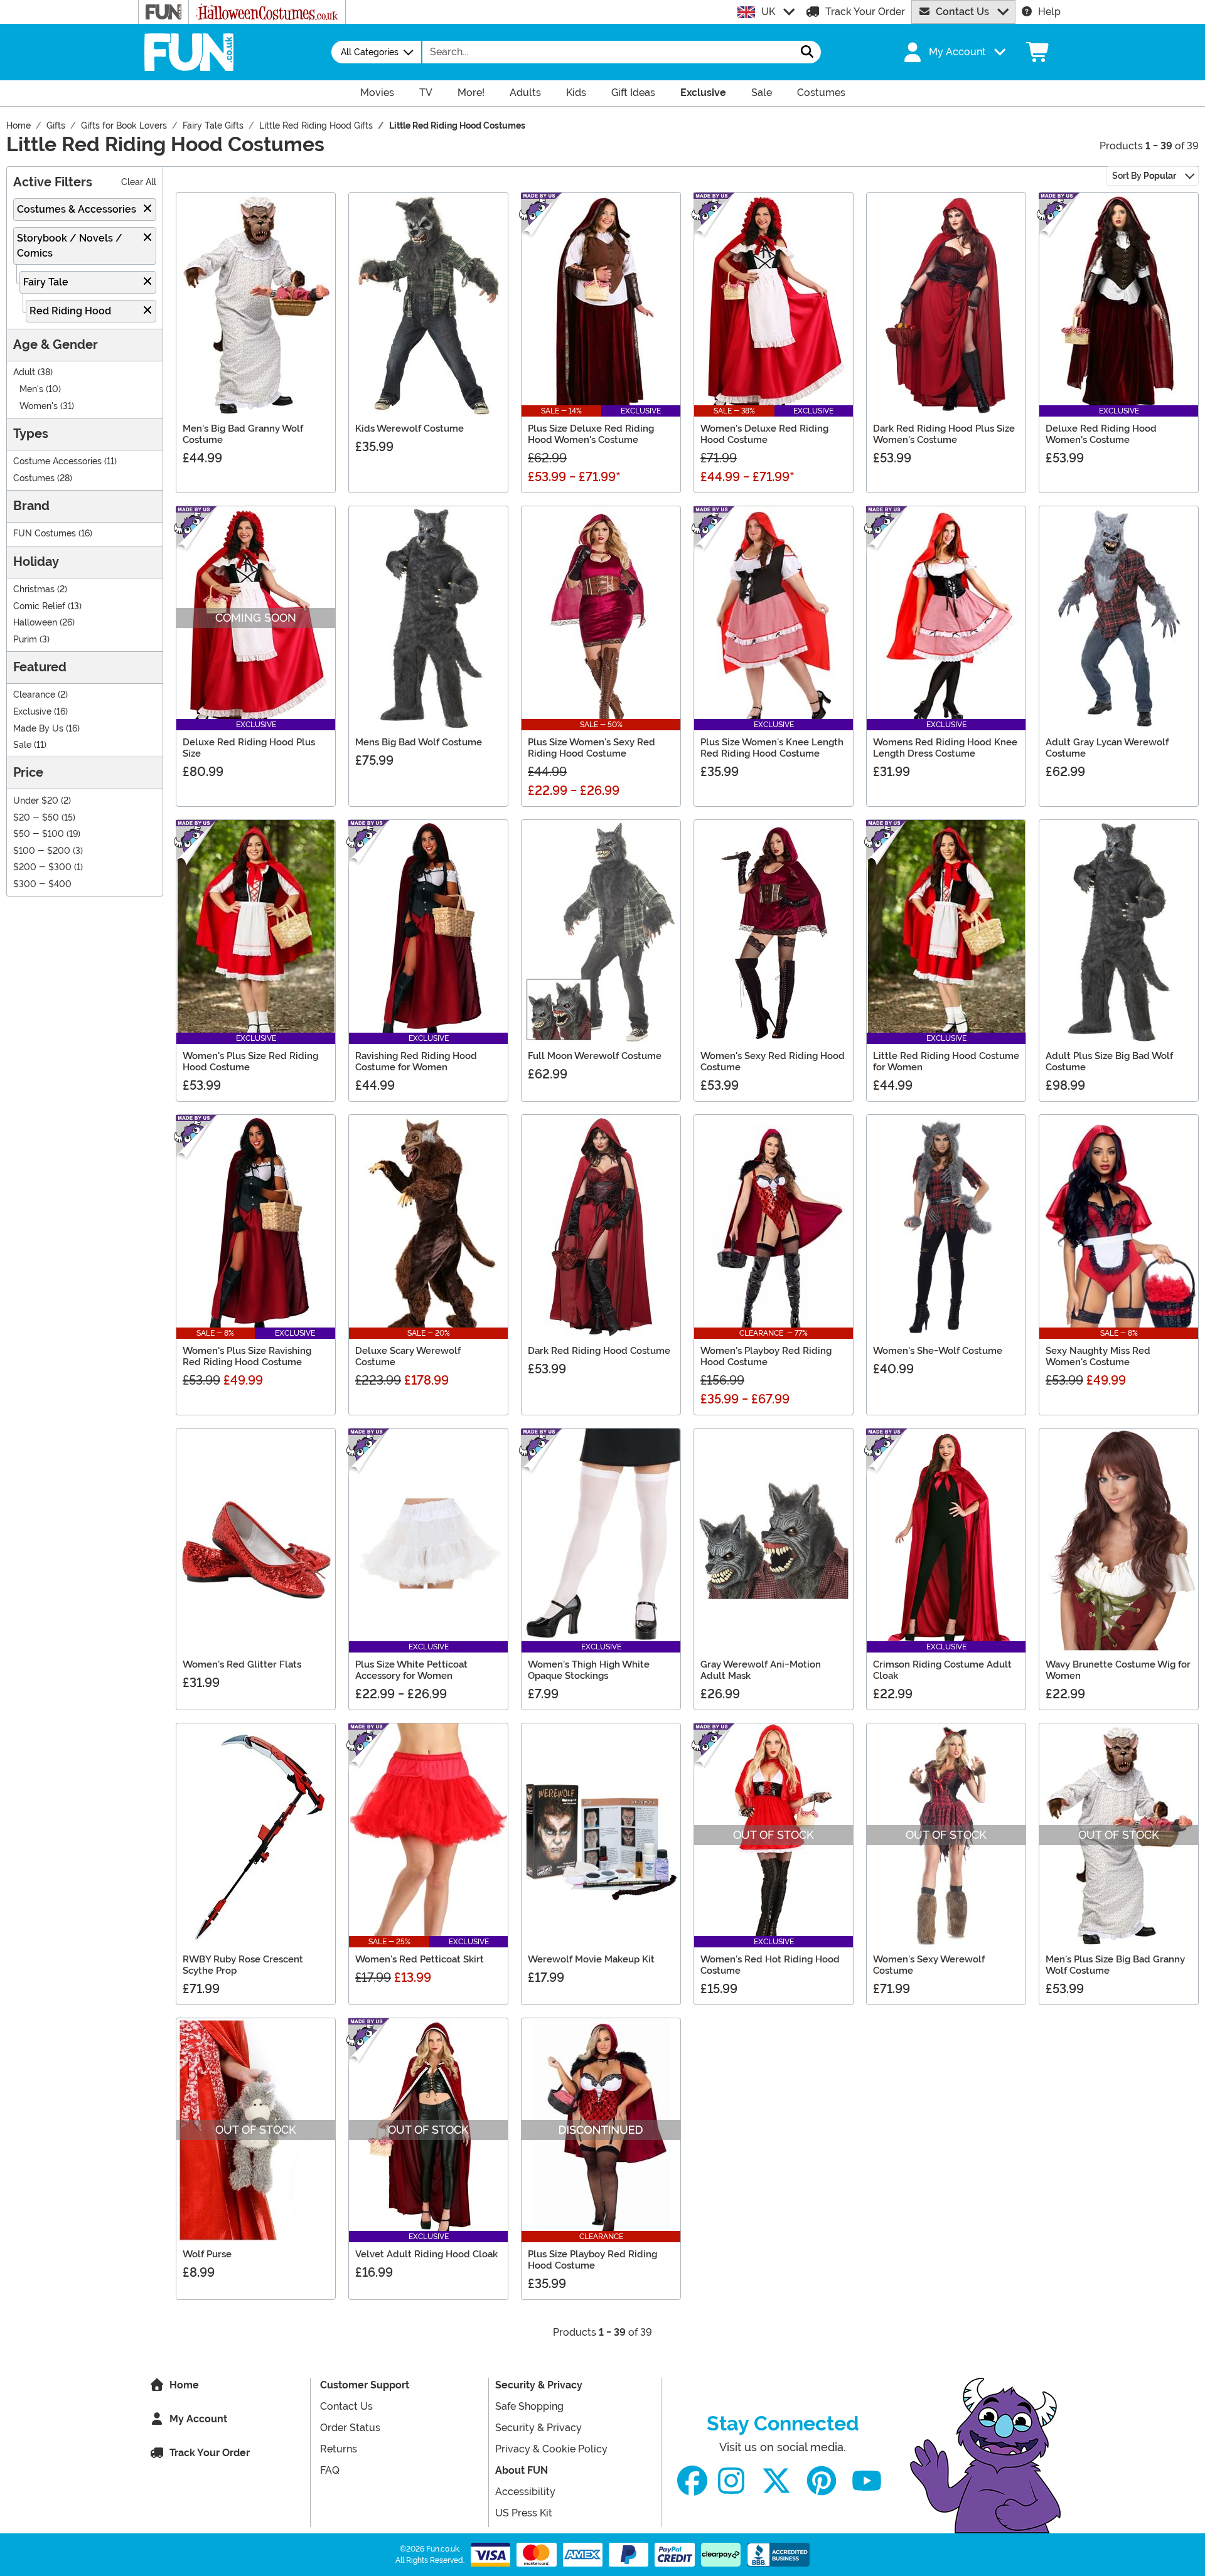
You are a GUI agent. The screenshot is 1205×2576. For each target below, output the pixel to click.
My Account (198, 2419)
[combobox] (608, 52)
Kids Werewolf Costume (410, 428)
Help (1049, 12)
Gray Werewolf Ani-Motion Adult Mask (761, 1670)
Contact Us (962, 12)
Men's (31, 389)
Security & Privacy (539, 2385)
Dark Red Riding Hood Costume (599, 1351)
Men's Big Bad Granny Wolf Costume (243, 434)
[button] (953, 52)
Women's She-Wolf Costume (938, 1351)
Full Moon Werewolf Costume (595, 1056)
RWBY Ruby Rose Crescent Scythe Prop (243, 1965)
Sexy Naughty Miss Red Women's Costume (1098, 1356)
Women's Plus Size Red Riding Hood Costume (250, 1062)
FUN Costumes (45, 534)
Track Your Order (865, 12)
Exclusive (32, 712)
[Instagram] (731, 2481)
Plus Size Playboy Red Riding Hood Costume (592, 2260)
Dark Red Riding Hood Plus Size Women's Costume (944, 434)
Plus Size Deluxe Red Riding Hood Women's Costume (591, 434)
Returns (339, 2449)
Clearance (34, 695)
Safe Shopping (529, 2406)
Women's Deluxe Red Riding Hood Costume (764, 434)
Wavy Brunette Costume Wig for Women (1118, 1670)
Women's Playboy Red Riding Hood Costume (766, 1356)
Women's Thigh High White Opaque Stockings (589, 1670)
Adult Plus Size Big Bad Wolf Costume (1109, 1062)
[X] (776, 2481)
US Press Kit (524, 2513)
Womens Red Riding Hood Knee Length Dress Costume (945, 748)
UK (768, 12)
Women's (39, 406)
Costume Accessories (57, 461)
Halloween (35, 623)
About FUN (522, 2470)
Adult (24, 372)
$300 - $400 (42, 884)
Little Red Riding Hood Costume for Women (946, 1062)
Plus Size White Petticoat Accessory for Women (411, 1670)
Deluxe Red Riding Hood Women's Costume (1101, 434)
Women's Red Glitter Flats (242, 1664)
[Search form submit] (807, 52)
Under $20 (36, 801)
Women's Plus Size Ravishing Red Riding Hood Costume (247, 1356)
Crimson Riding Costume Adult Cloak (942, 1670)
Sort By (1144, 176)
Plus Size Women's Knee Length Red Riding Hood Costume (772, 748)
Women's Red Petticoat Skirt (420, 1959)
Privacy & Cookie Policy (551, 2449)
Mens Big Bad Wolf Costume (419, 742)
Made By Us (38, 729)
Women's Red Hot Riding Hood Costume (770, 1965)
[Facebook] (692, 2481)
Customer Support (365, 2385)
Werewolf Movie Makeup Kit (591, 1959)
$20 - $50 (36, 818)
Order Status (350, 2428)
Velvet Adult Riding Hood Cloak (426, 2254)
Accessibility (525, 2492)
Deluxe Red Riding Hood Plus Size (249, 748)
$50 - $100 (39, 834)
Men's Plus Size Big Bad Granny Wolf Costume (1115, 1965)
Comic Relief (39, 606)
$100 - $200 (42, 851)
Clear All (139, 182)
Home (184, 2385)
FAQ (330, 2470)
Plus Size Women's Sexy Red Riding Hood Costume (592, 748)
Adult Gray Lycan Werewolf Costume (1107, 748)
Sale (22, 745)
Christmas (34, 589)
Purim (25, 640)
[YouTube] (867, 2481)
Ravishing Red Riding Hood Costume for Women (416, 1062)
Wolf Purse (207, 2254)
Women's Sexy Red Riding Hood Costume (773, 1062)
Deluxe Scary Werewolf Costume (408, 1356)
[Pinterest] (822, 2481)
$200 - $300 (42, 867)
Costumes (34, 478)
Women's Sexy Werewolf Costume (929, 1965)
